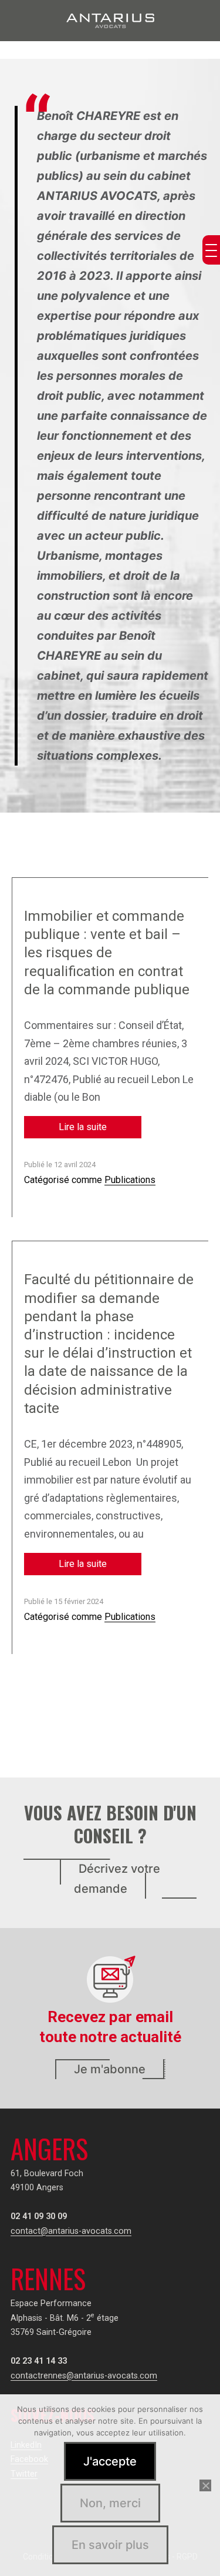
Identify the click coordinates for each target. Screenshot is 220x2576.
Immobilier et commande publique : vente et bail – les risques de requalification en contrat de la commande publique (107, 953)
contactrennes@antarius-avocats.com (84, 2376)
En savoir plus (110, 2545)
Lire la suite (83, 1127)
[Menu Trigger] (211, 250)
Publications (130, 1180)
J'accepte (110, 2461)
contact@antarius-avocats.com (71, 2231)
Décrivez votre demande (117, 1879)
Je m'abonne (110, 2069)
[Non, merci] (205, 2485)
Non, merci (110, 2503)
